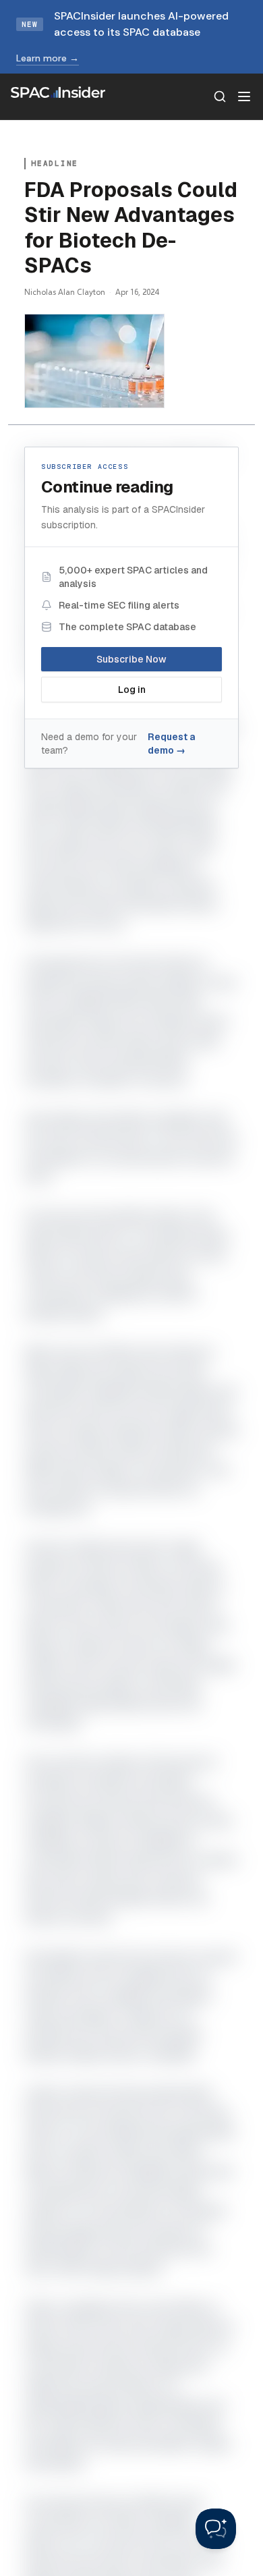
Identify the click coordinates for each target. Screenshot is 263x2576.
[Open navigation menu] (244, 96)
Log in (132, 690)
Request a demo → (171, 744)
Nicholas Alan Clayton (65, 292)
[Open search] (220, 96)
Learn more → (48, 58)
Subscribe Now (131, 659)
